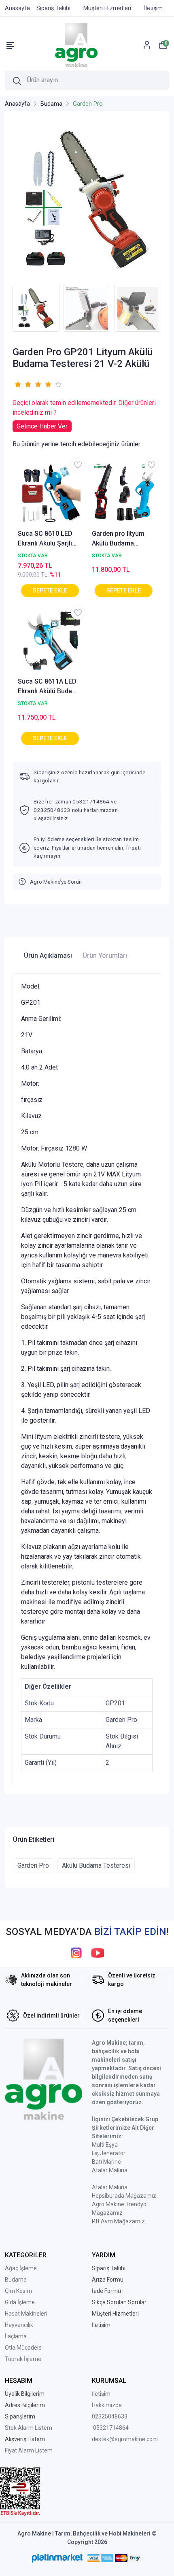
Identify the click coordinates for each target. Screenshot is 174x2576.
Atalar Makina (110, 2170)
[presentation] (7, 308)
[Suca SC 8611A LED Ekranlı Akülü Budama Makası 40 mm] (50, 642)
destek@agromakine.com (125, 2439)
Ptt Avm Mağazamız (118, 2221)
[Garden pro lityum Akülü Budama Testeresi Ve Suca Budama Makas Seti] (124, 494)
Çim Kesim (18, 2291)
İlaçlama (16, 2336)
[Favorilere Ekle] (78, 465)
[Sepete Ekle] (50, 591)
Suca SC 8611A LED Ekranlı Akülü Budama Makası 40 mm (50, 687)
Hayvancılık (19, 2325)
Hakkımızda (107, 2405)
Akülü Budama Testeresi (96, 1865)
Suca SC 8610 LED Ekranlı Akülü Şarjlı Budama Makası (45, 539)
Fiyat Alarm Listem (29, 2450)
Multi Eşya (105, 2145)
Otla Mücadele (23, 2348)
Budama (16, 2280)
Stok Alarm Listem (29, 2428)
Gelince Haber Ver (42, 426)
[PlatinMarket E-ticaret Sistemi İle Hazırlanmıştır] (57, 2558)
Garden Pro (33, 1865)
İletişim (101, 2394)
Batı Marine (106, 2162)
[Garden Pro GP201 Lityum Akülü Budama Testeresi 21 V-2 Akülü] (87, 200)
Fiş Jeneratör (109, 2153)
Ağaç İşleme (21, 2268)
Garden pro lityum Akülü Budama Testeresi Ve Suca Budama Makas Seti (121, 539)
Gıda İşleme (20, 2302)
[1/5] (18, 384)
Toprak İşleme (23, 2359)
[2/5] (23, 384)
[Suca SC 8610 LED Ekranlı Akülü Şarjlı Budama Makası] (50, 494)
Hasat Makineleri (26, 2314)
